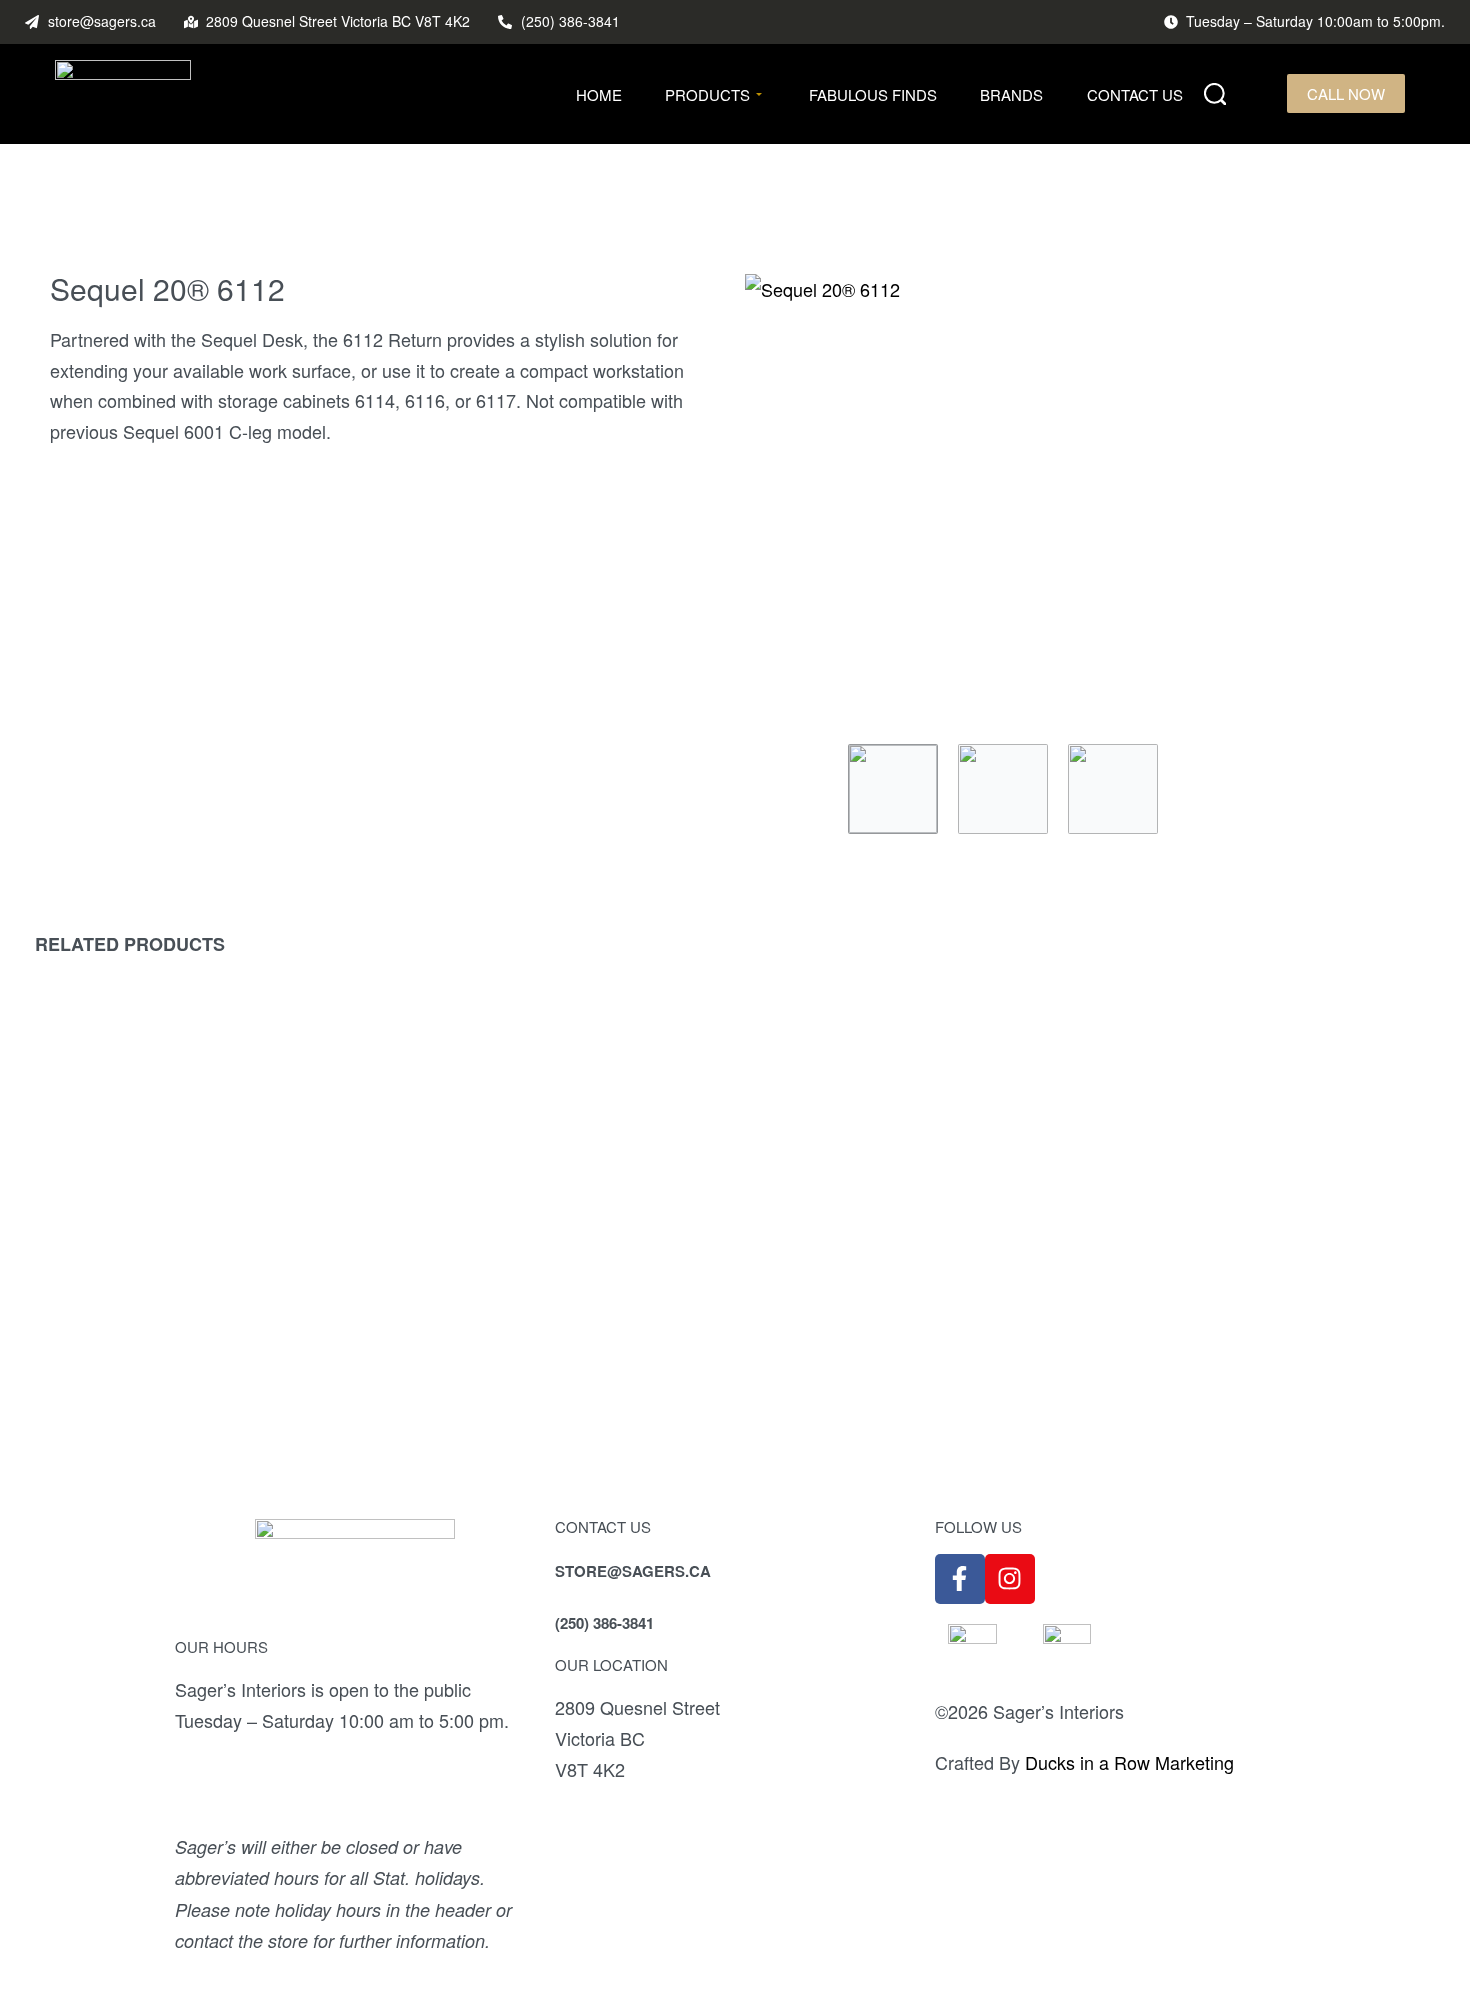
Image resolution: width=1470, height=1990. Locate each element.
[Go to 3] (1113, 789)
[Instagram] (1010, 1579)
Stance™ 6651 (560, 1332)
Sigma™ (1258, 1279)
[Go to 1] (893, 789)
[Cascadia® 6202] (909, 1174)
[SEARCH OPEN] (1215, 94)
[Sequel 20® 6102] (211, 1162)
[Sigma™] (1258, 1148)
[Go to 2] (1003, 789)
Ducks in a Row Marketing (1129, 1762)
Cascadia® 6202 (910, 1332)
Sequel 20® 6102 (211, 1308)
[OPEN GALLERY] (1082, 499)
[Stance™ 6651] (560, 1174)
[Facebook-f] (960, 1579)
